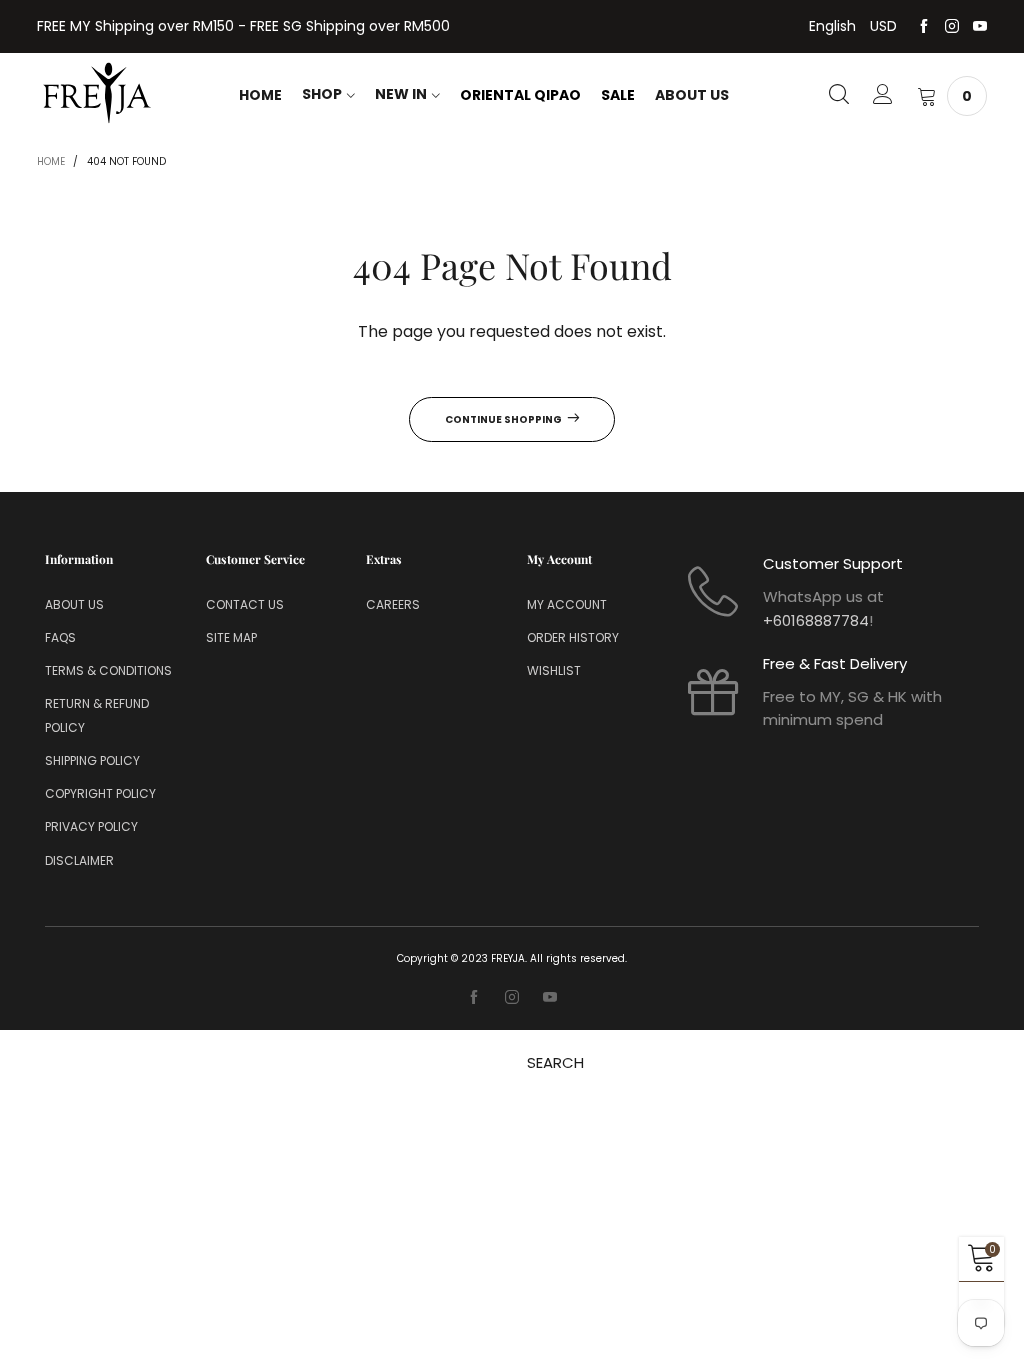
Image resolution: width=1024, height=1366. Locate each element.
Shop (322, 94)
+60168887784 (816, 620)
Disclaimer (79, 860)
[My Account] (883, 96)
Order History (573, 637)
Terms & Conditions (108, 670)
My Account (567, 604)
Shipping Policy (92, 760)
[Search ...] (839, 96)
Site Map (231, 637)
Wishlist (554, 670)
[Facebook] (924, 27)
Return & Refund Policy (97, 715)
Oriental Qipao (520, 95)
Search (555, 1062)
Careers (393, 604)
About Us (692, 95)
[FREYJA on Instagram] (512, 998)
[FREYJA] (97, 93)
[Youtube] (980, 27)
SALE (618, 95)
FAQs (60, 637)
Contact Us (245, 604)
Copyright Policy (100, 793)
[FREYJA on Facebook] (474, 998)
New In (401, 94)
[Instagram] (952, 27)
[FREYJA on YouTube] (550, 998)
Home (260, 95)
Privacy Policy (91, 826)
